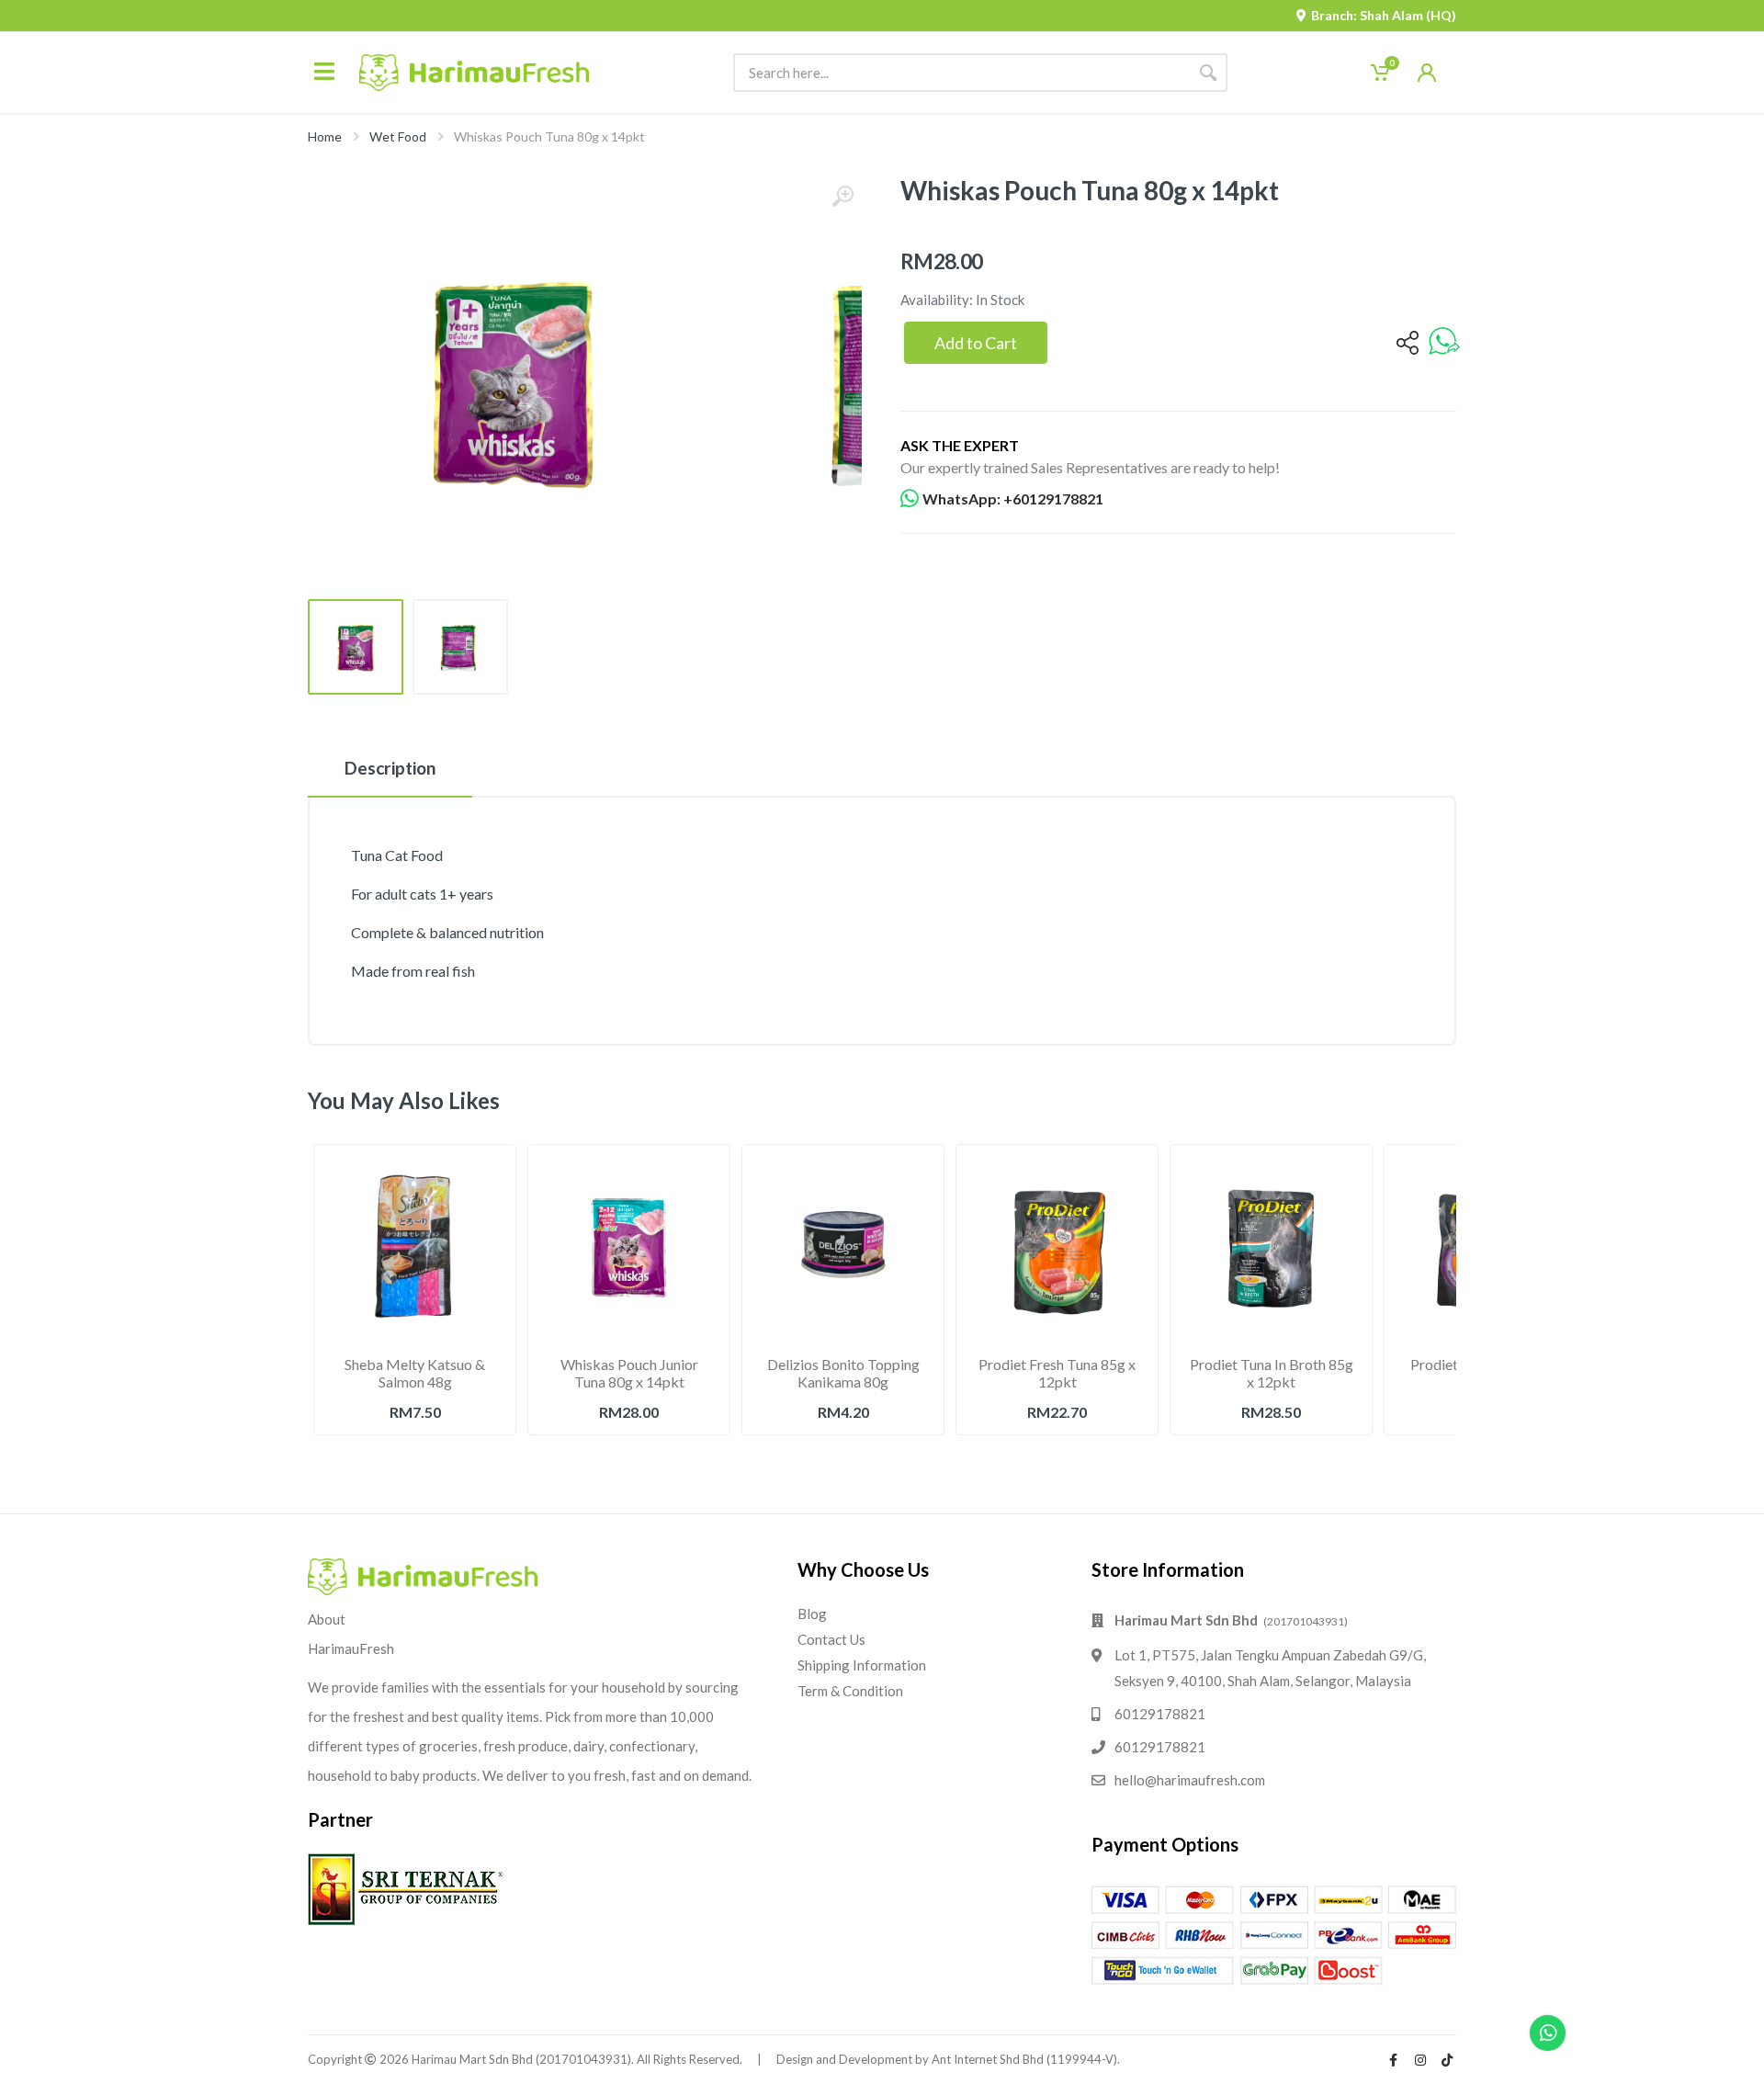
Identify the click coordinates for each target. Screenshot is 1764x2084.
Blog (812, 1614)
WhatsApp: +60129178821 (1013, 498)
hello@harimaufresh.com (1190, 1780)
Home (325, 136)
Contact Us (831, 1639)
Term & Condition (850, 1691)
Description (390, 768)
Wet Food (398, 136)
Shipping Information (862, 1665)
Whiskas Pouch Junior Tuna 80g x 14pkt (629, 1373)
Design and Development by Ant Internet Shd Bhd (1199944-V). (948, 2059)
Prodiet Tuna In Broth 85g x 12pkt (1272, 1373)
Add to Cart (976, 343)
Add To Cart (415, 1452)
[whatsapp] (1444, 342)
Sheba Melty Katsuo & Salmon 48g (415, 1373)
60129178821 (1160, 1714)
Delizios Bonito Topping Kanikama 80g (843, 1373)
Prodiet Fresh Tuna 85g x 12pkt (1057, 1373)
